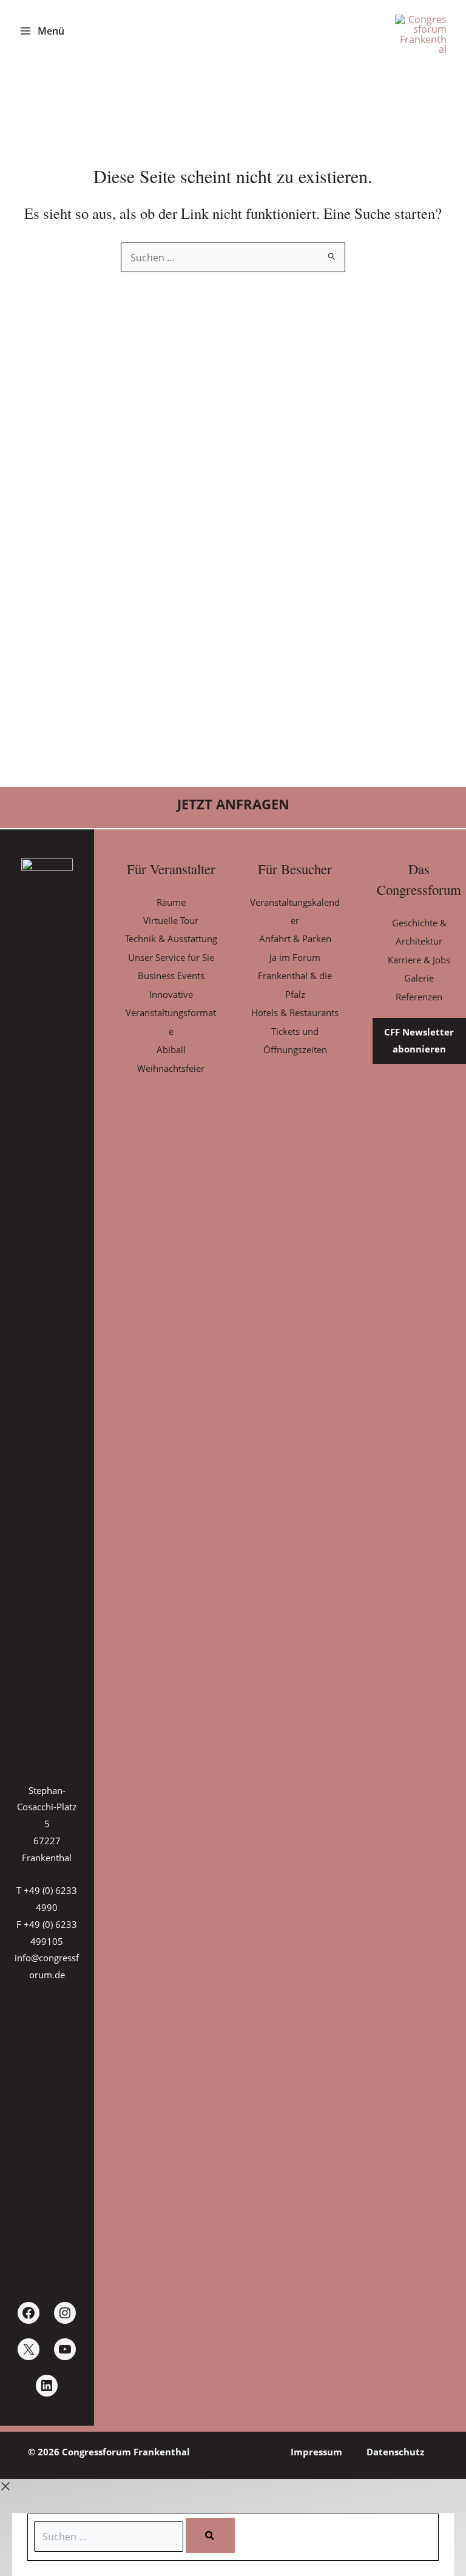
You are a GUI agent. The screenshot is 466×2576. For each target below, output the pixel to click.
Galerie (419, 978)
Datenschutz (395, 2452)
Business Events (171, 975)
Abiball (171, 1049)
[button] (233, 805)
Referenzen (419, 997)
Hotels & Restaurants (295, 1012)
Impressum (316, 2452)
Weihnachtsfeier (171, 1068)
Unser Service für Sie (171, 957)
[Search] (210, 2535)
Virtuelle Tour (171, 920)
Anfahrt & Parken (295, 938)
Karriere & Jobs (419, 960)
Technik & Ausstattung (171, 938)
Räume (171, 902)
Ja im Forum (295, 957)
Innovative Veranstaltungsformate (171, 1013)
